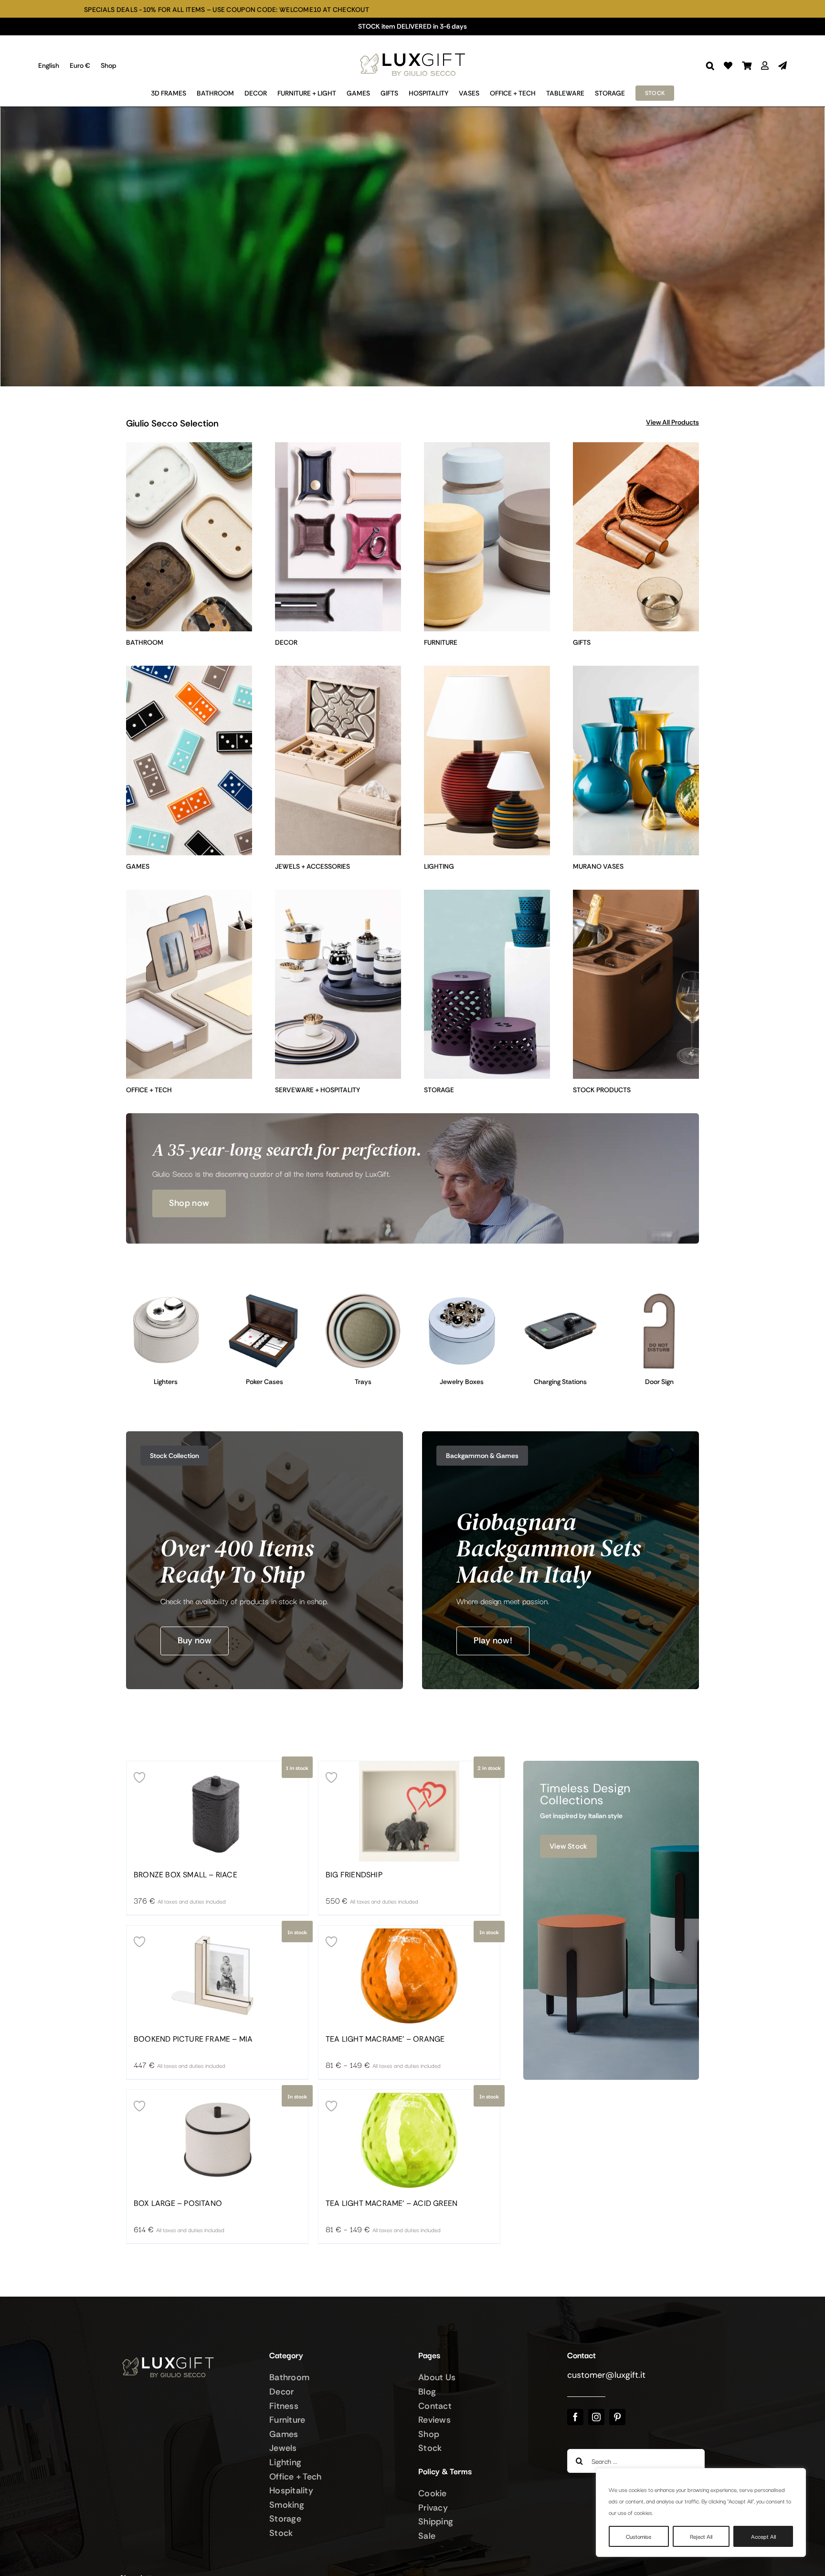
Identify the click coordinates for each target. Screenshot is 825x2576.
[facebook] (575, 2417)
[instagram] (596, 2417)
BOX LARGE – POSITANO (178, 2203)
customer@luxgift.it (606, 2375)
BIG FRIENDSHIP (354, 1875)
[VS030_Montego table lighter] (166, 1296)
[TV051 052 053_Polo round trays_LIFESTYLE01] (363, 1296)
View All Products (672, 422)
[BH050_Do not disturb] (659, 1296)
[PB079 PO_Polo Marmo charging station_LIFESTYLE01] (561, 1296)
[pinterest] (617, 2417)
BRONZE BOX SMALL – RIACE (185, 1875)
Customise (639, 2536)
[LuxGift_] (412, 51)
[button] (710, 66)
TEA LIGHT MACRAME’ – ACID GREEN (391, 2203)
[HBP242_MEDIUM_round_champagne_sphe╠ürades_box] (462, 1296)
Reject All (701, 2536)
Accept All (763, 2536)
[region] (701, 2512)
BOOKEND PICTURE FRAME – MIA (193, 2039)
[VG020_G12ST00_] (265, 1296)
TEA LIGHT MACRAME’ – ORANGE (385, 2039)
